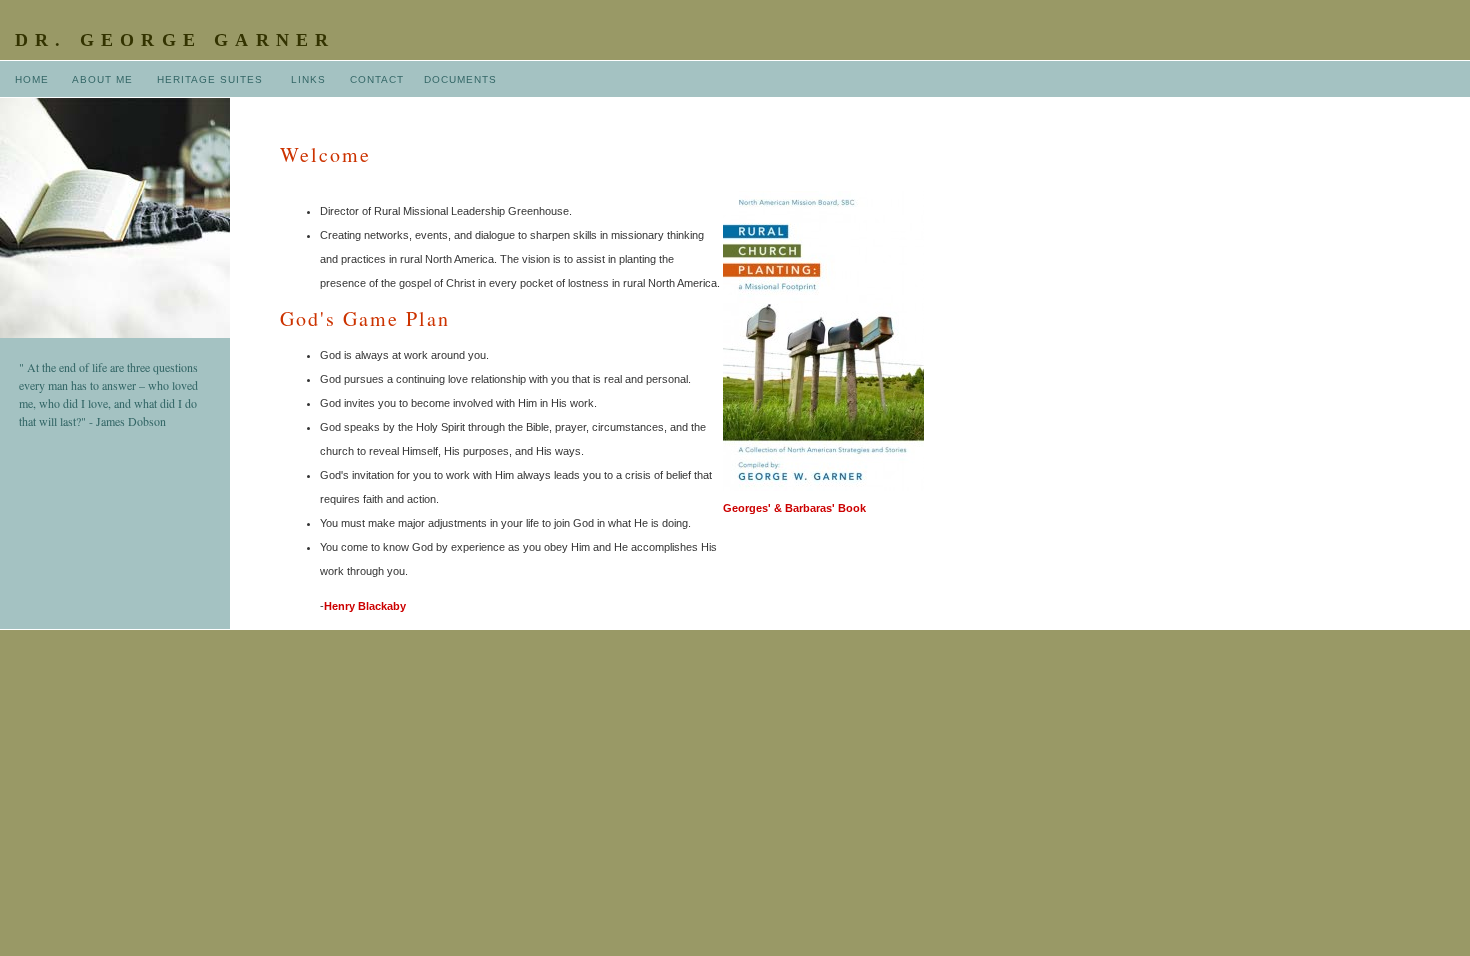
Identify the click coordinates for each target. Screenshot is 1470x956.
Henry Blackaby (365, 606)
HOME (32, 79)
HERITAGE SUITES (210, 79)
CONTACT (377, 79)
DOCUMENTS (460, 79)
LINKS (308, 79)
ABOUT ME (102, 79)
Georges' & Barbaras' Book (794, 508)
